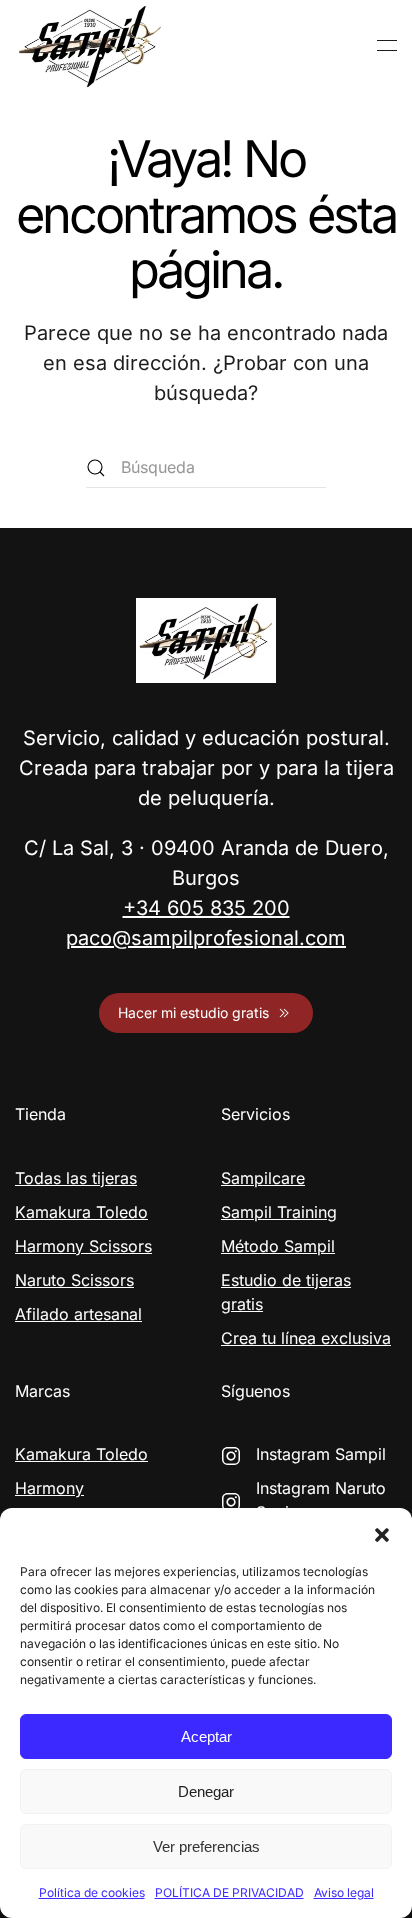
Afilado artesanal (78, 1314)
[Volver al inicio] (90, 45)
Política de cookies (92, 1892)
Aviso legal (344, 1892)
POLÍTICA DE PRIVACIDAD (229, 1892)
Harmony (49, 1488)
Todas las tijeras (76, 1178)
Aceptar (206, 1736)
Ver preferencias (206, 1846)
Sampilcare (263, 1178)
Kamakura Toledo (81, 1212)
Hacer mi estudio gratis (193, 1012)
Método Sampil (278, 1246)
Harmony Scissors (83, 1246)
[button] (382, 1533)
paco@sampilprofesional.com (206, 938)
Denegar (206, 1791)
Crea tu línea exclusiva (306, 1338)
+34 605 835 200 (206, 908)
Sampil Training (279, 1212)
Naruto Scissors (74, 1280)
